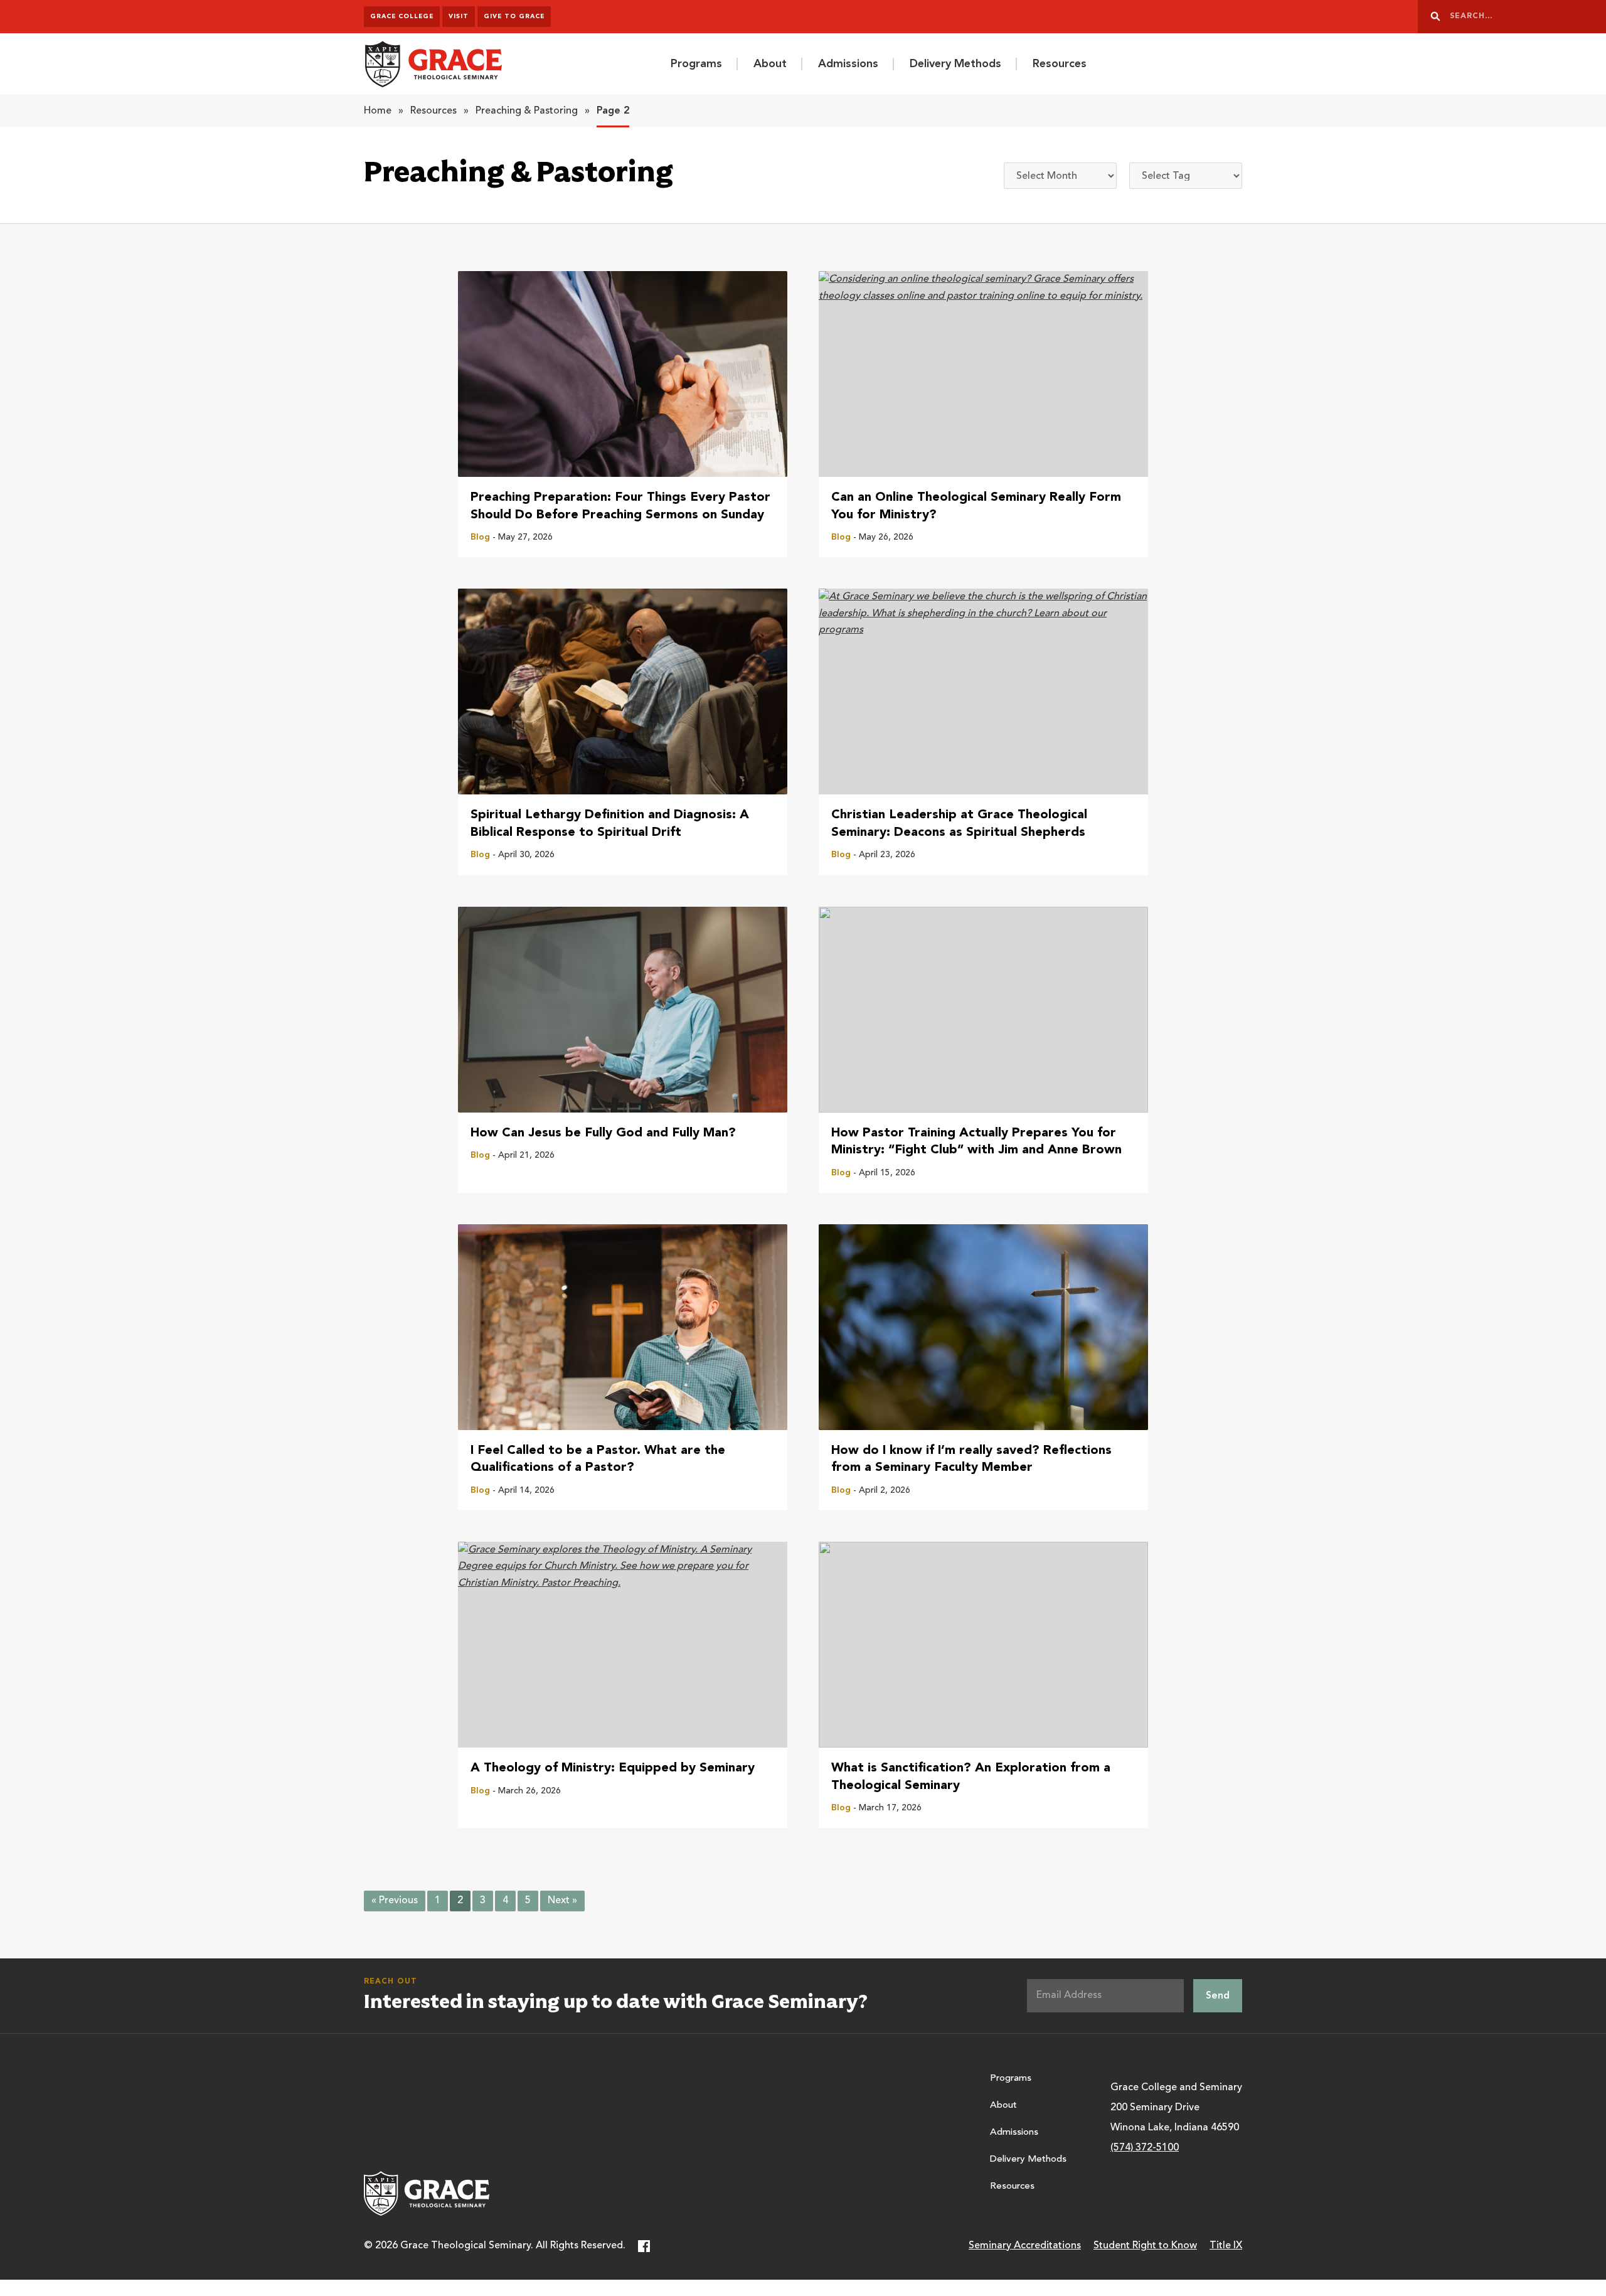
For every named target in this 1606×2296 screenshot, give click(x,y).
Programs (696, 64)
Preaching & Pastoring (527, 111)
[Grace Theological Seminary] (433, 64)
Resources (1060, 64)
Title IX (1226, 2246)
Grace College (402, 16)
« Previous (395, 1901)
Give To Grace (514, 16)
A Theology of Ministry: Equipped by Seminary (613, 1768)
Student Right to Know (1145, 2246)
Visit (459, 16)
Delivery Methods (955, 64)
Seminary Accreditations (1025, 2246)
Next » (562, 1901)
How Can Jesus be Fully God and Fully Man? (603, 1133)
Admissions (848, 64)
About (770, 64)
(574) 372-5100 (1145, 2148)
